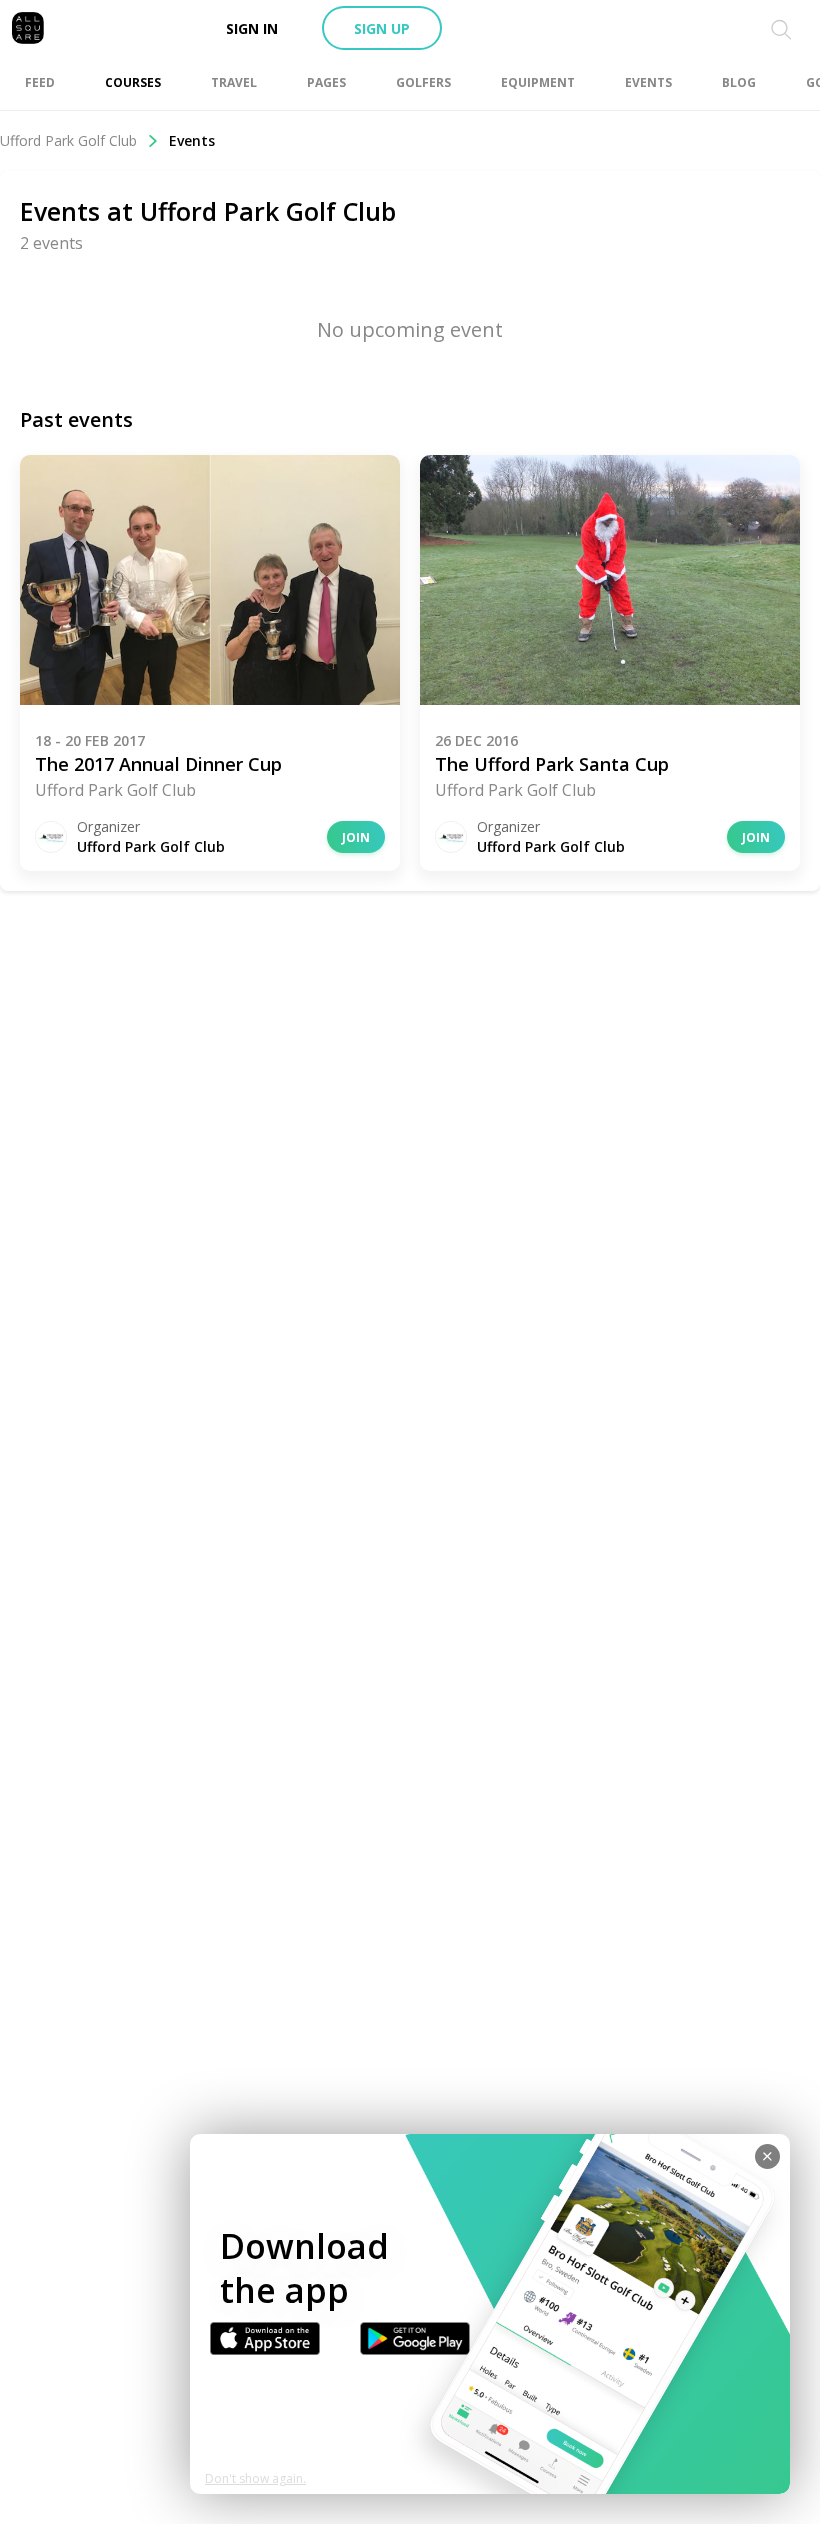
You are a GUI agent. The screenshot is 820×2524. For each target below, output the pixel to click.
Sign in (252, 28)
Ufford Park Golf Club (68, 140)
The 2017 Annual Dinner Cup (158, 764)
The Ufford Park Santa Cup (552, 764)
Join (356, 837)
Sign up (382, 28)
